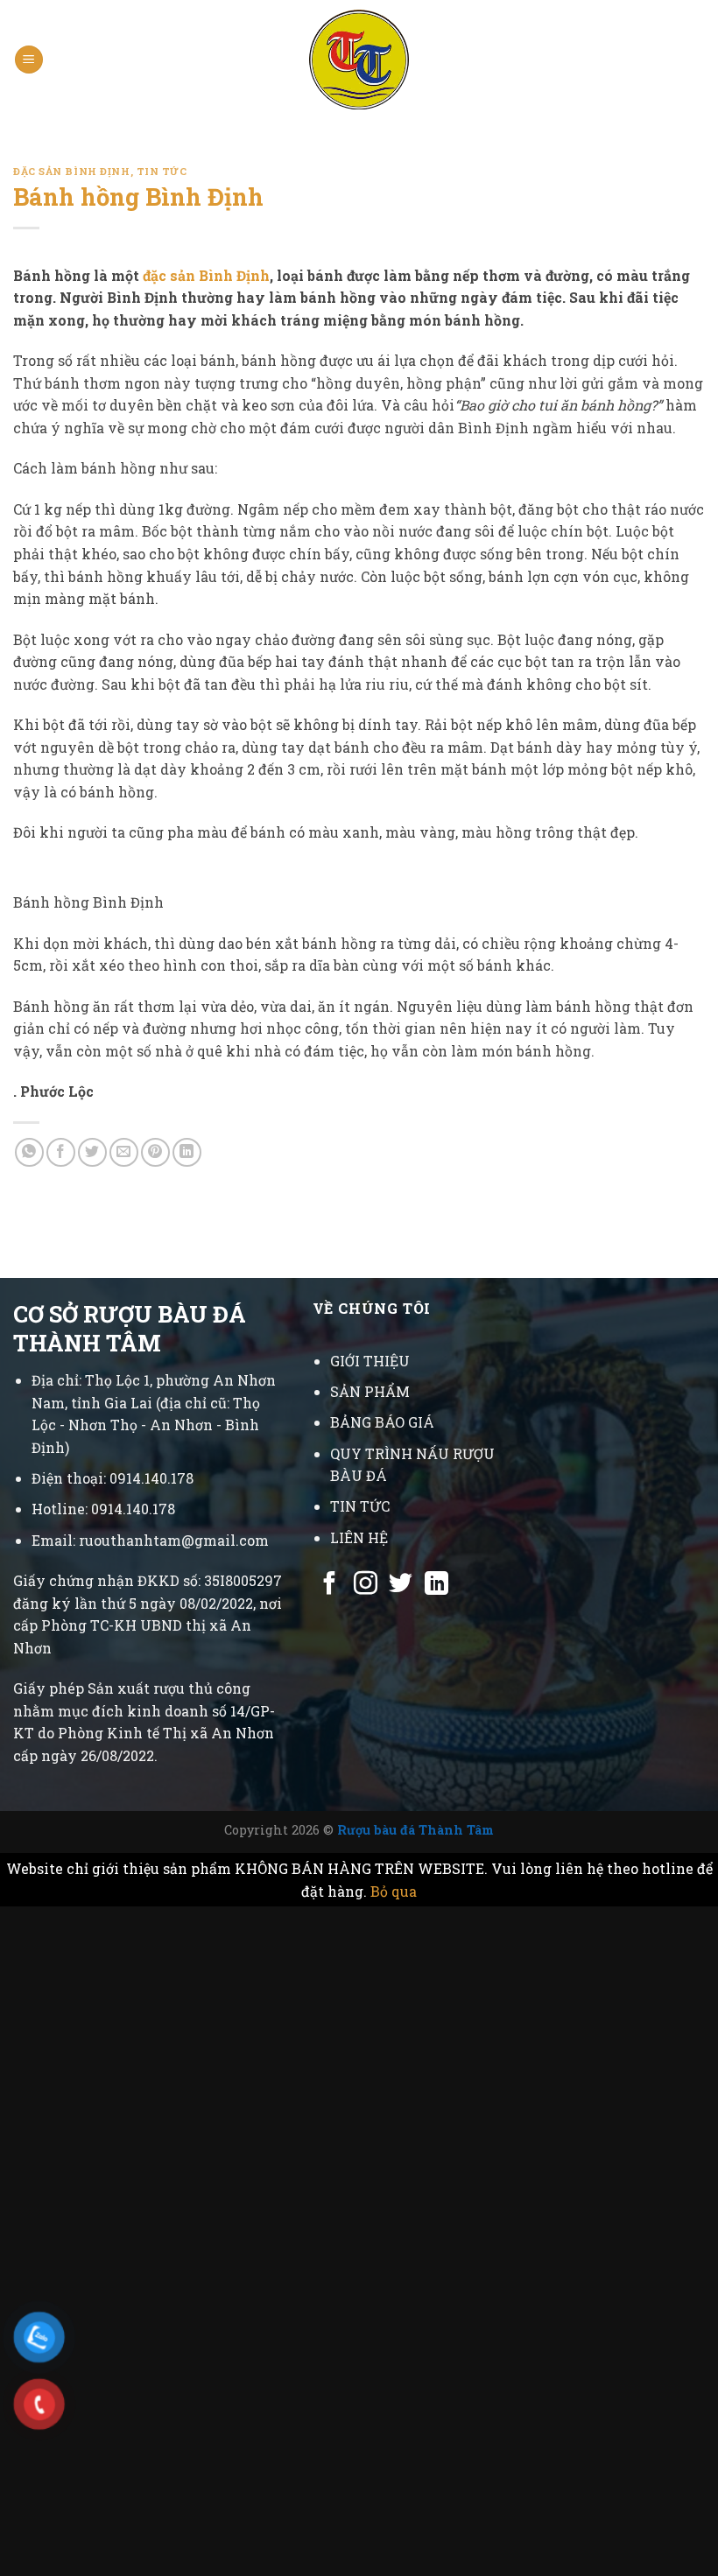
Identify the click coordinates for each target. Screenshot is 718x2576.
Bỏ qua (394, 1891)
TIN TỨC (360, 1506)
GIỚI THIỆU (370, 1361)
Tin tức (162, 171)
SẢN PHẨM (370, 1391)
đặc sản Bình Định (206, 275)
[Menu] (29, 60)
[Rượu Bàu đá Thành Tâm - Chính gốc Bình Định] (359, 60)
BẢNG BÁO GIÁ (382, 1422)
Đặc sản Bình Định (72, 171)
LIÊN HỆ (359, 1537)
